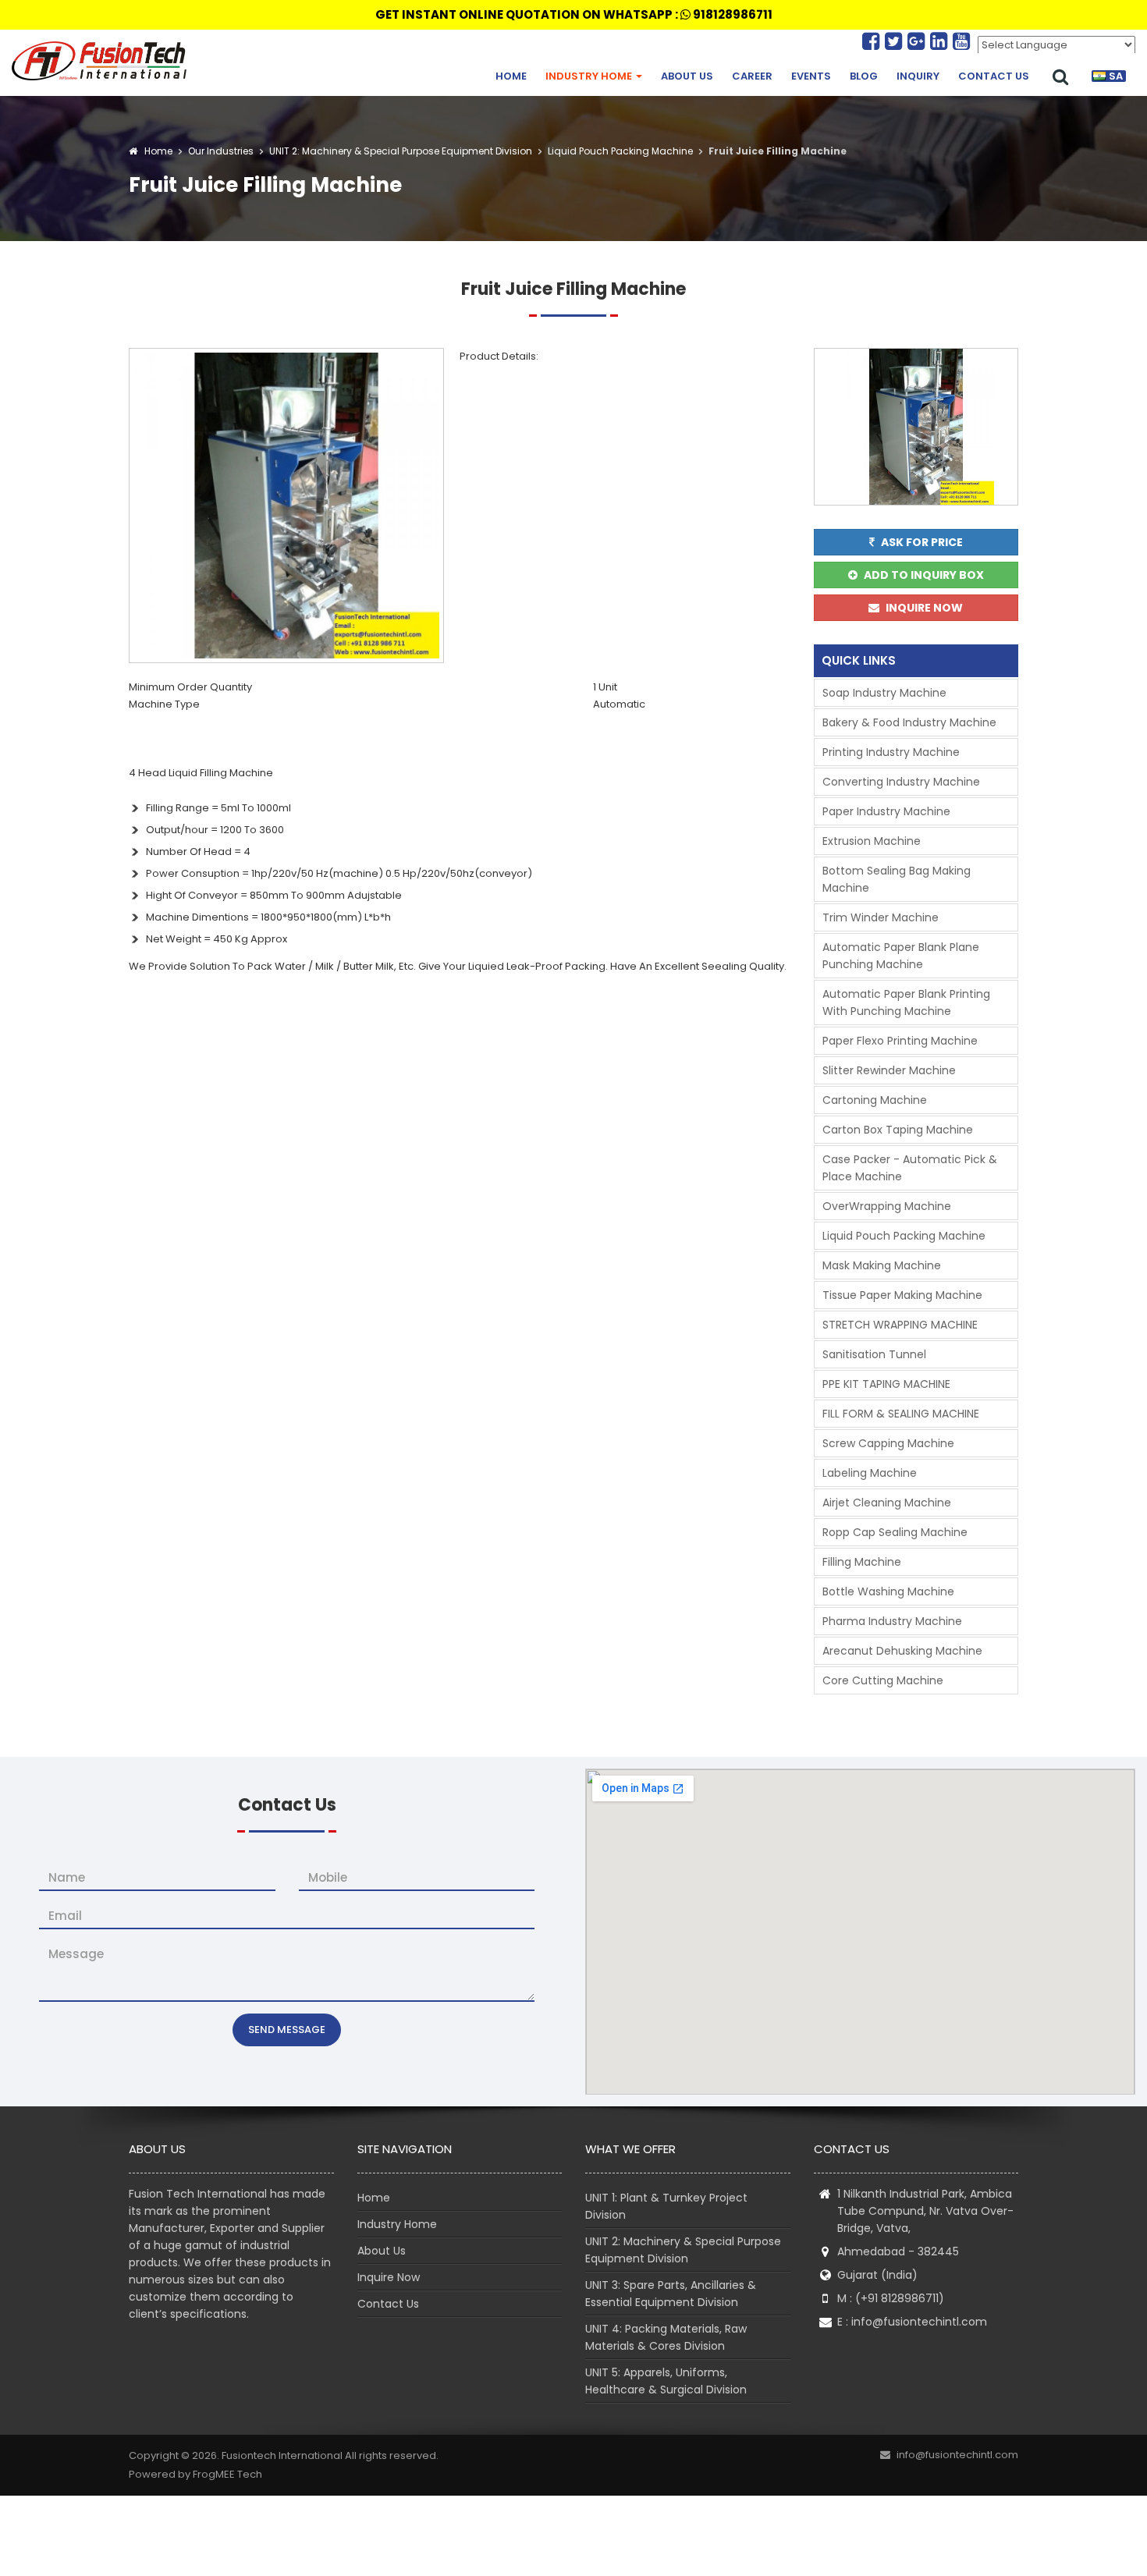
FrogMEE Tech (227, 2474)
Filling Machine (862, 1562)
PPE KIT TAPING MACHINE (886, 1384)
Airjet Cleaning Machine (887, 1503)
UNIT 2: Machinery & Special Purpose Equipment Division (399, 151)
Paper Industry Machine (886, 811)
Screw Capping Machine (888, 1443)
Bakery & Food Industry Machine (909, 722)
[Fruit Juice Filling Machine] (286, 504)
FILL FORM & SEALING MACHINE (901, 1414)
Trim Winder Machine (881, 917)
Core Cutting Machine (883, 1680)
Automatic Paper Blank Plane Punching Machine (901, 956)
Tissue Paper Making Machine (902, 1295)
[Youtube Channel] (961, 41)
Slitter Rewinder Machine (889, 1070)
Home (511, 76)
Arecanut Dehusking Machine (902, 1651)
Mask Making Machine (882, 1265)
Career (752, 76)
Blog (864, 76)
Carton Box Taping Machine (898, 1130)
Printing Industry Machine (891, 752)
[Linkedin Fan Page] (941, 41)
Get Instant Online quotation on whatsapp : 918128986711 (574, 14)
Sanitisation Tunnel (874, 1354)
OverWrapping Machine (887, 1206)
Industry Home (590, 76)
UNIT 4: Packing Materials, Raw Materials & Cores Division (666, 2337)
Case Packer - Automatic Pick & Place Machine (910, 1168)
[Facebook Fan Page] (874, 41)
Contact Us (994, 76)
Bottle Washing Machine (888, 1591)
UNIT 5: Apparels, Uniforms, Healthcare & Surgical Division (666, 2381)
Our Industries (221, 151)
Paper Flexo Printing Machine (900, 1041)
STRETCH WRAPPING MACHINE (900, 1325)
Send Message (287, 2030)
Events (811, 76)
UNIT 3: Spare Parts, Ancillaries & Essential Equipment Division (671, 2294)
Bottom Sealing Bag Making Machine (897, 879)
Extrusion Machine (872, 841)
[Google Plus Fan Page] (919, 41)
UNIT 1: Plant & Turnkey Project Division (666, 2206)
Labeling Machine (870, 1473)
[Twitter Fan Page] (896, 41)
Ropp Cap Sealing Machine (895, 1532)
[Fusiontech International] (103, 61)
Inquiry (918, 76)
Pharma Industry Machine (892, 1621)
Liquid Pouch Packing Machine (619, 151)
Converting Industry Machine (901, 782)
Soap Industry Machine (884, 693)
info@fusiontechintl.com (919, 2322)
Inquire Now (389, 2277)
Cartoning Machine (875, 1100)
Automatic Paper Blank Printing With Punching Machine (906, 1002)
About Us (687, 76)
